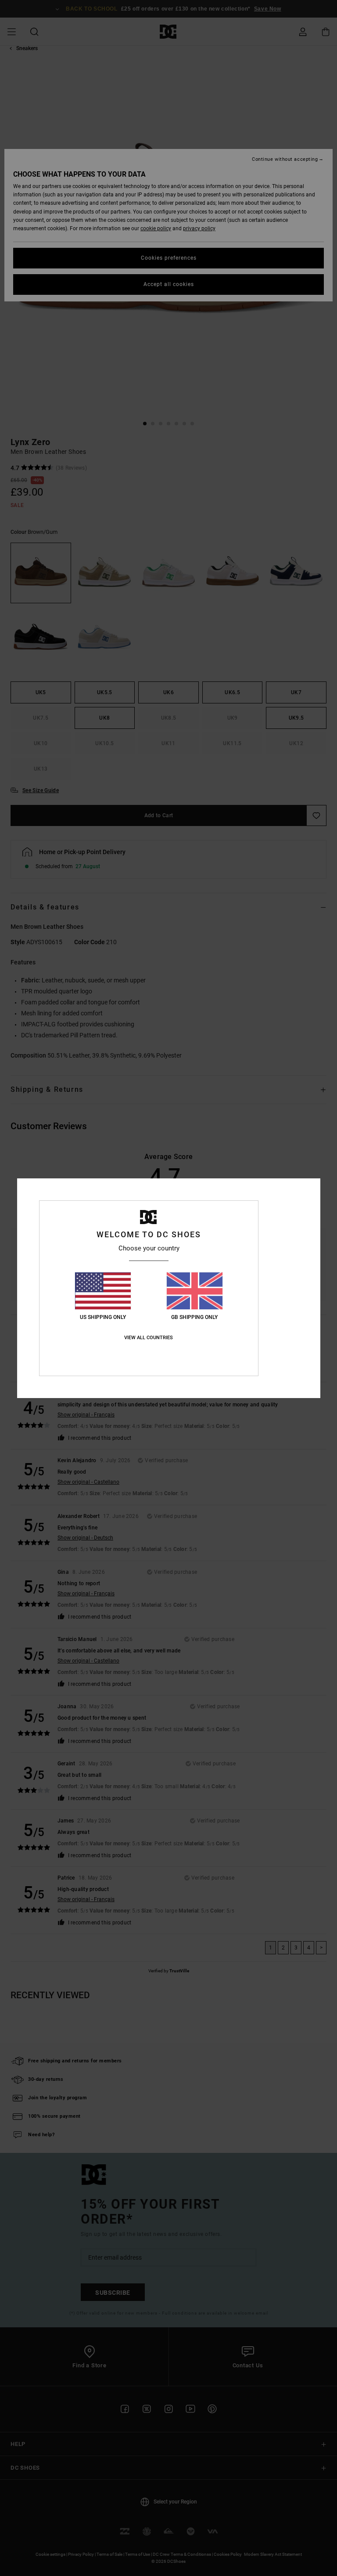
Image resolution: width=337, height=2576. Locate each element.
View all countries (149, 1338)
